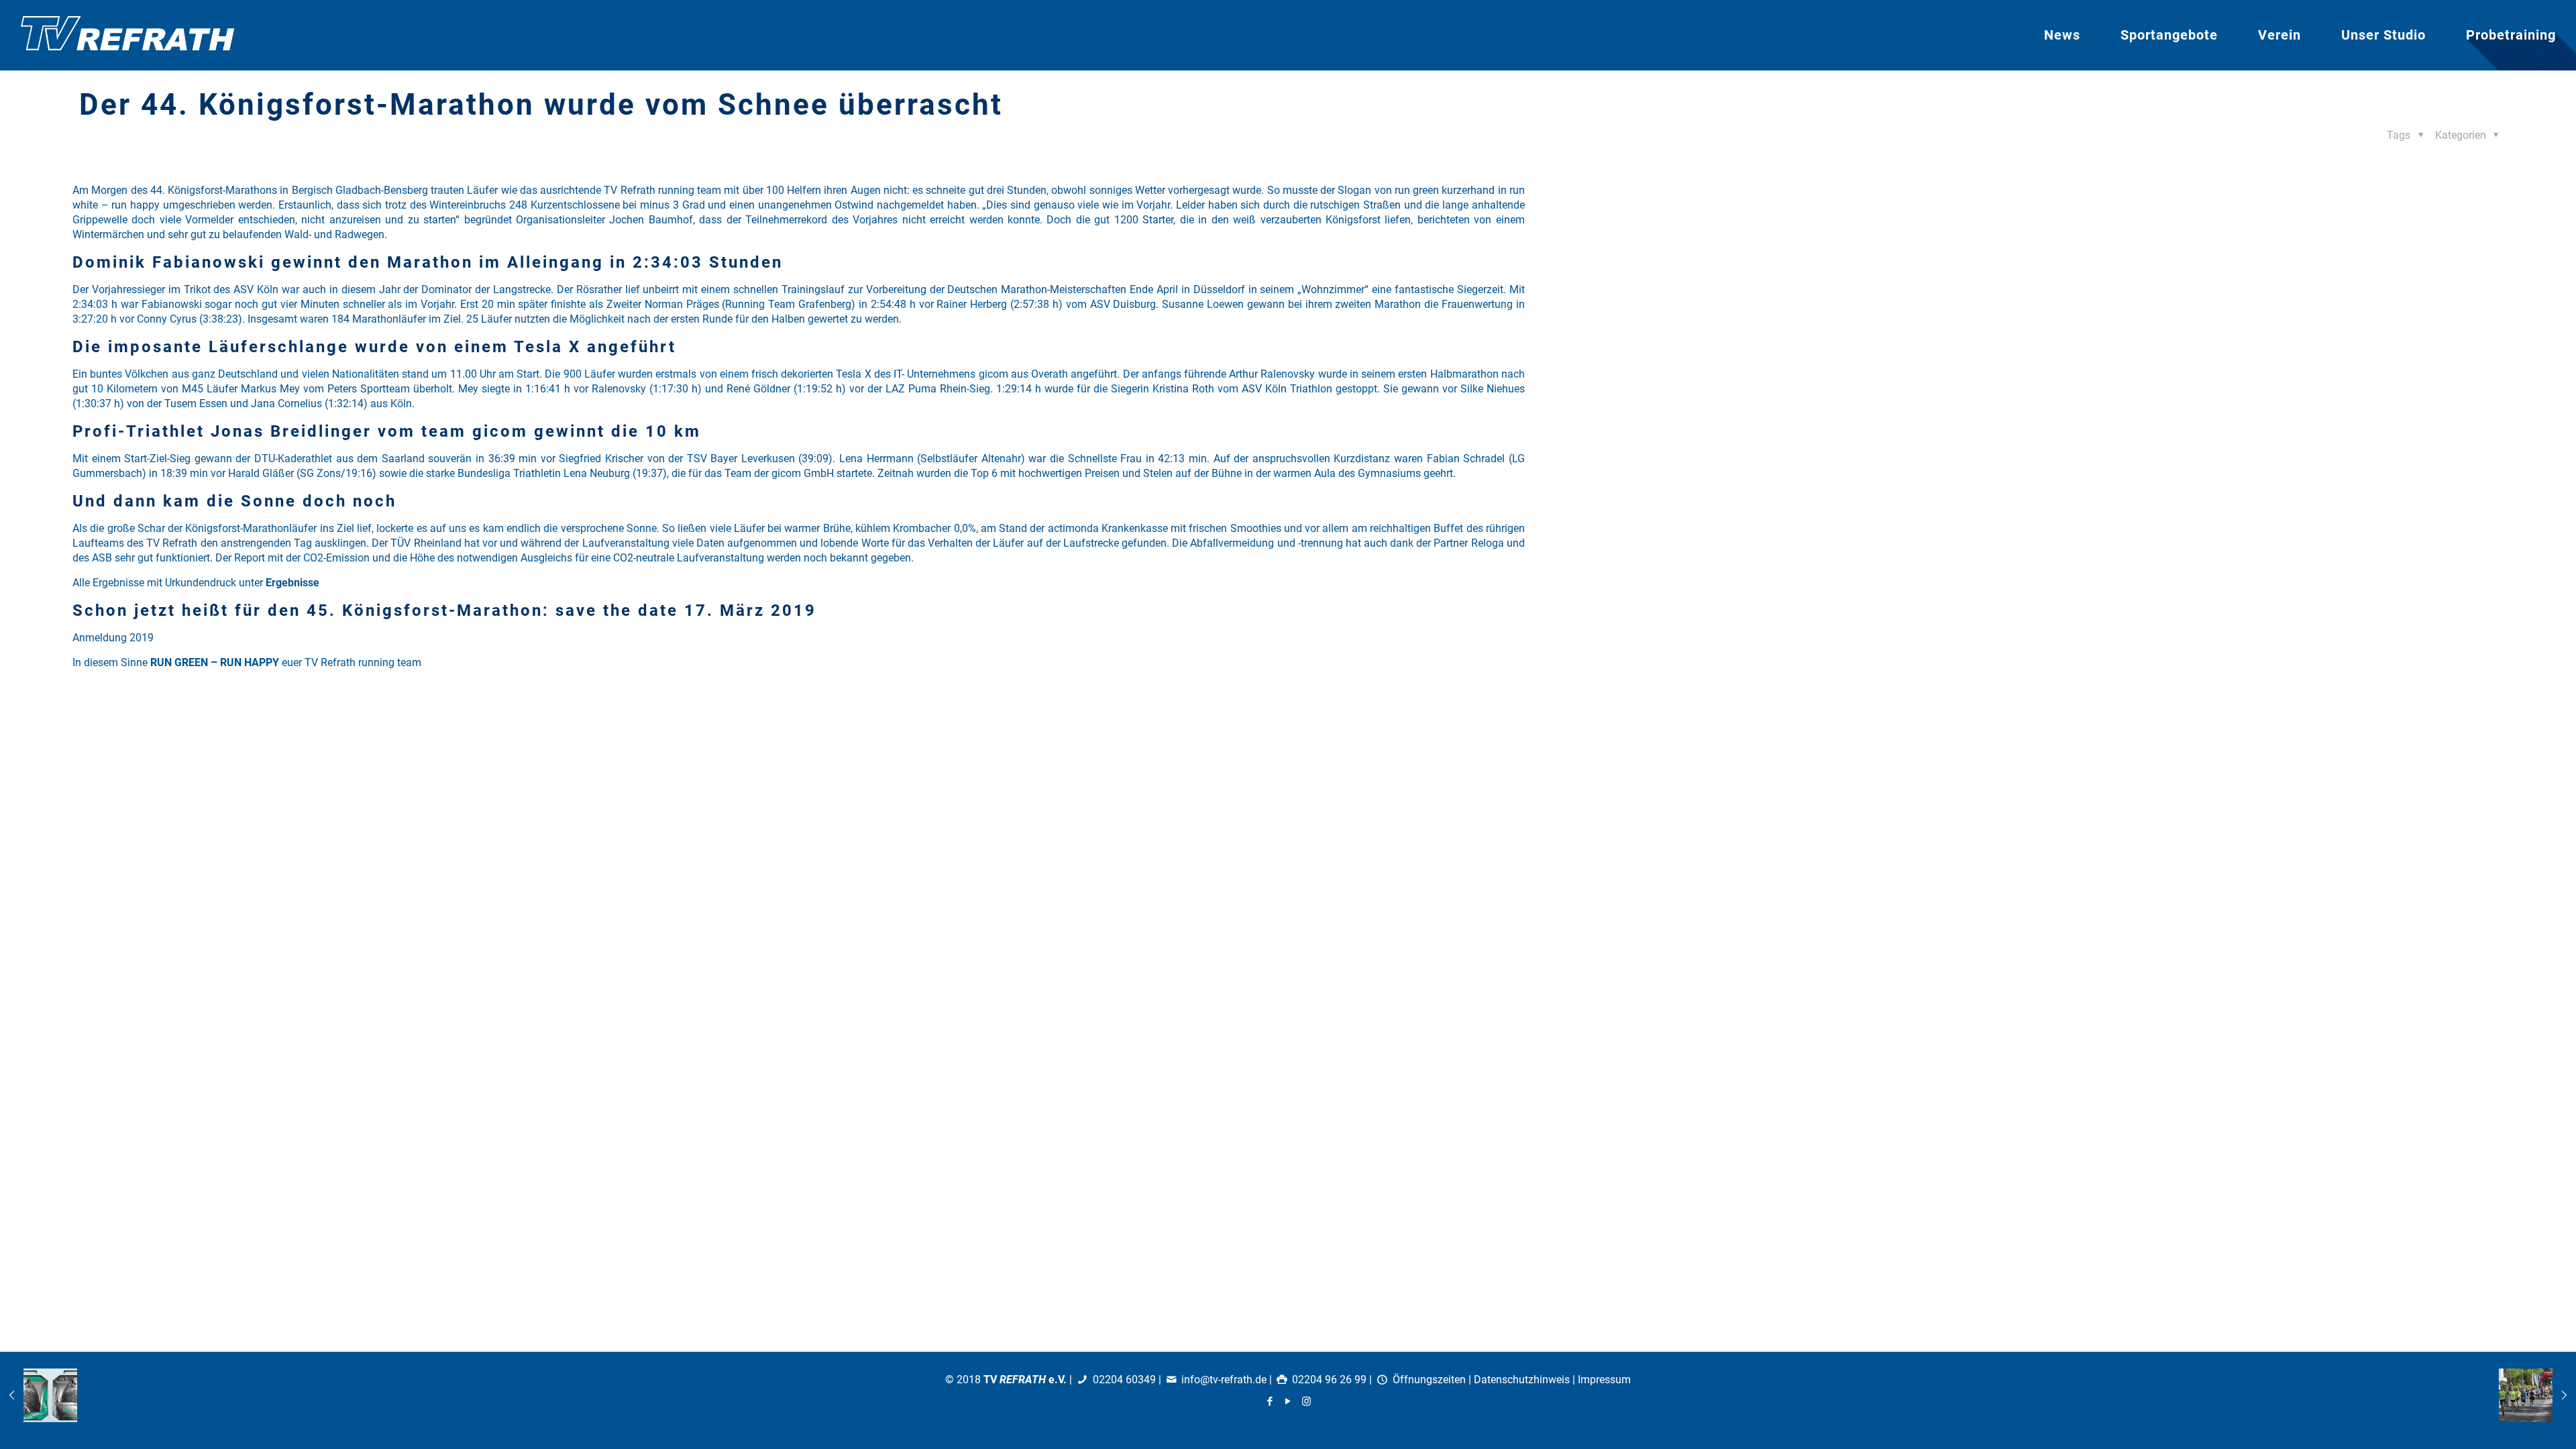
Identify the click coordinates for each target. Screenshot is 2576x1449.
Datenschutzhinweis (1522, 1380)
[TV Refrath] (127, 35)
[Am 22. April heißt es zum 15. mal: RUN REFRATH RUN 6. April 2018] (2537, 1395)
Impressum (1604, 1380)
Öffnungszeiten (1429, 1380)
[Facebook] (1270, 1401)
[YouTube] (1288, 1401)
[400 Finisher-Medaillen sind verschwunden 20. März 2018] (39, 1395)
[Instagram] (1306, 1401)
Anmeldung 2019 (113, 638)
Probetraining (2511, 35)
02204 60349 (1124, 1380)
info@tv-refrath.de (1224, 1380)
